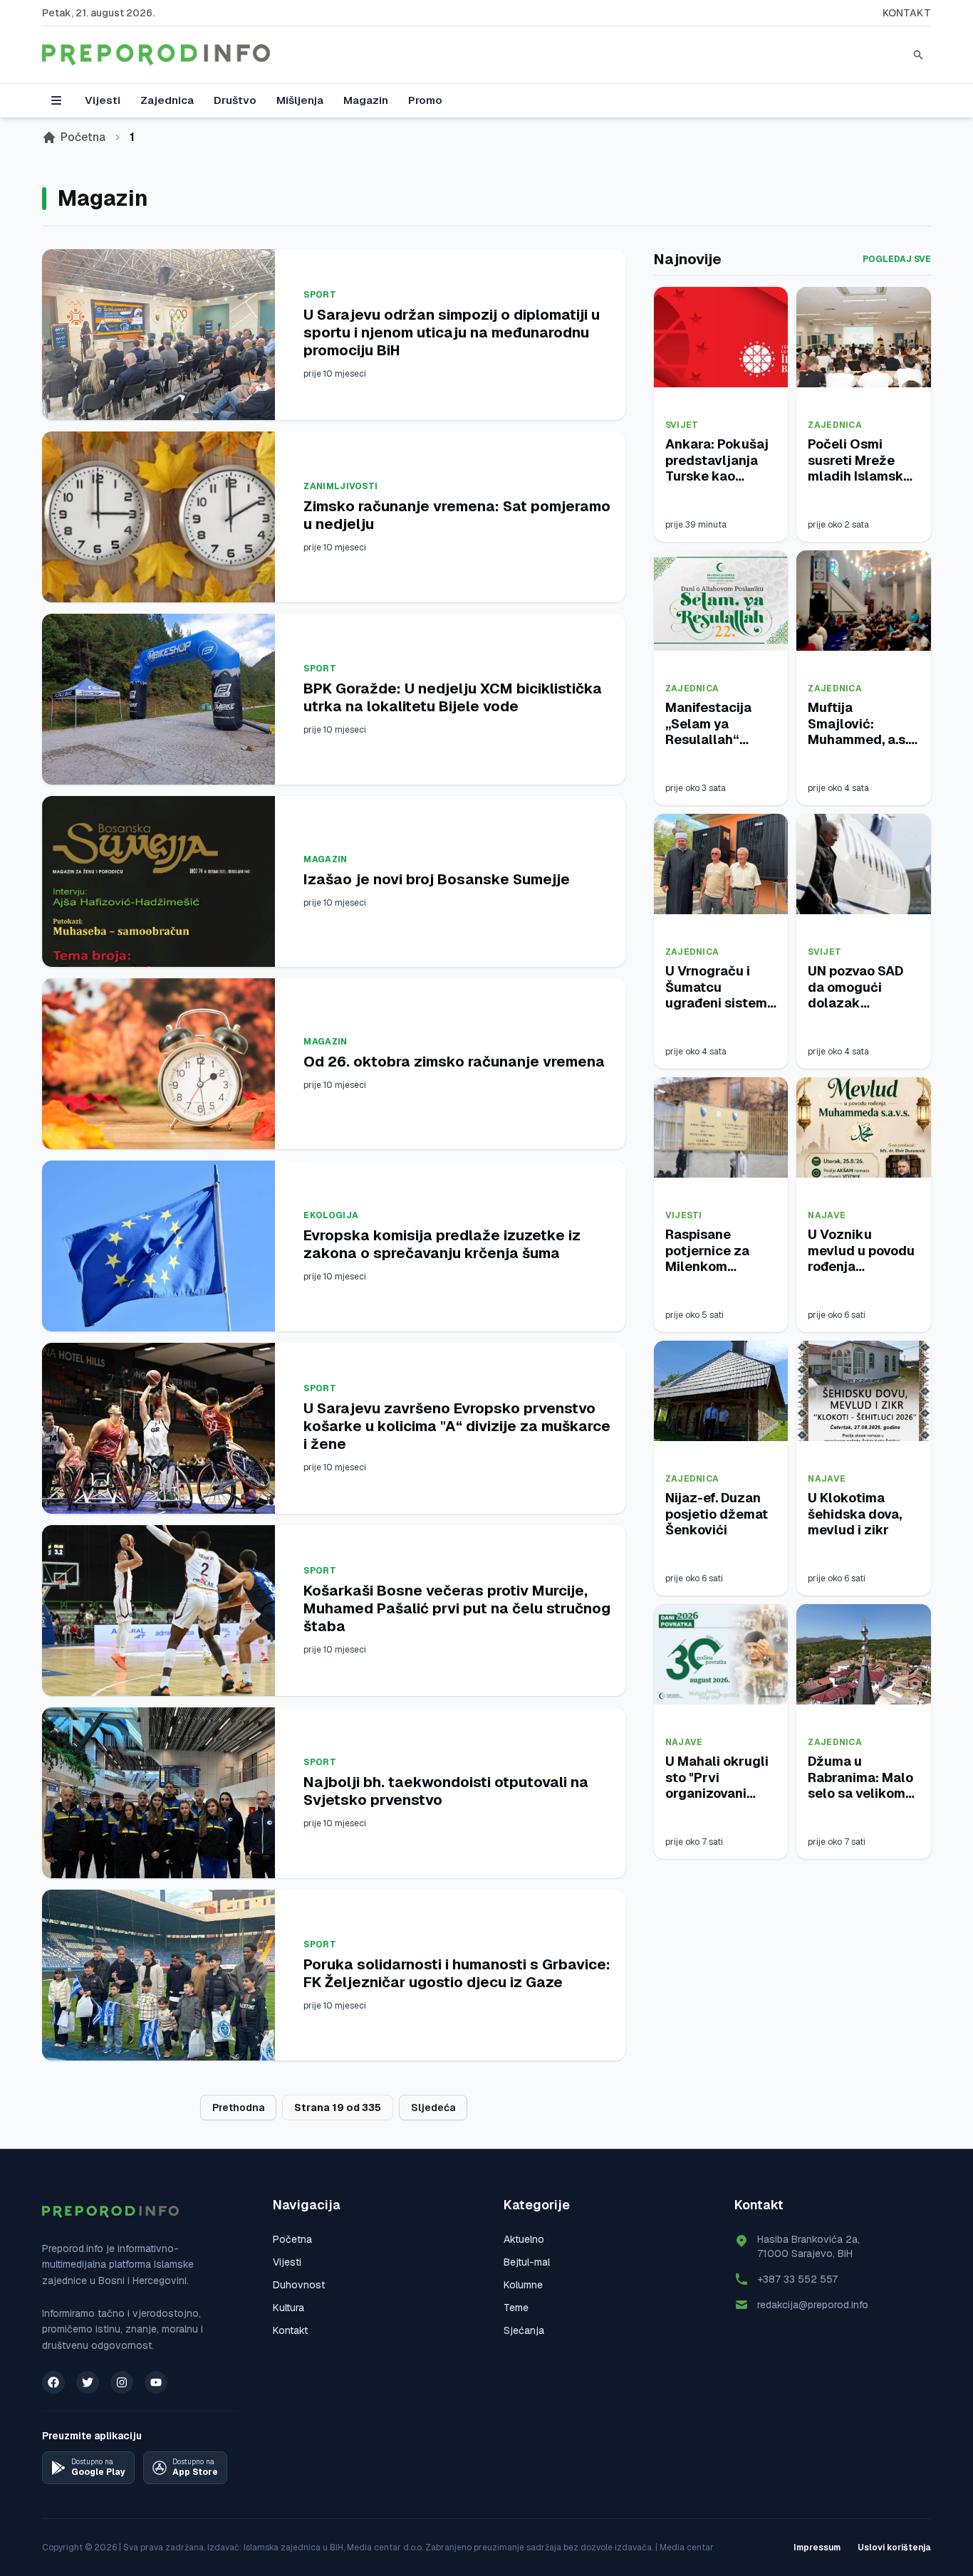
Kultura (288, 2308)
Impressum (817, 2548)
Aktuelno (524, 2239)
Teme (516, 2308)
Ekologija (331, 1215)
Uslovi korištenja (894, 2548)
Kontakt (907, 13)
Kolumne (523, 2285)
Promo (425, 100)
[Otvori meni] (56, 100)
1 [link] (132, 137)
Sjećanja (524, 2330)
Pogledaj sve (897, 259)
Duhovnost (299, 2285)
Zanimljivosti (340, 486)
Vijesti (103, 100)
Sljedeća (433, 2108)
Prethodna (238, 2108)
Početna (83, 137)
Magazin (366, 100)
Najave (827, 1215)
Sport (320, 295)
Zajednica (167, 100)
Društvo (235, 100)
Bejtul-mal (527, 2262)
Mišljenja (300, 100)
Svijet (682, 425)
